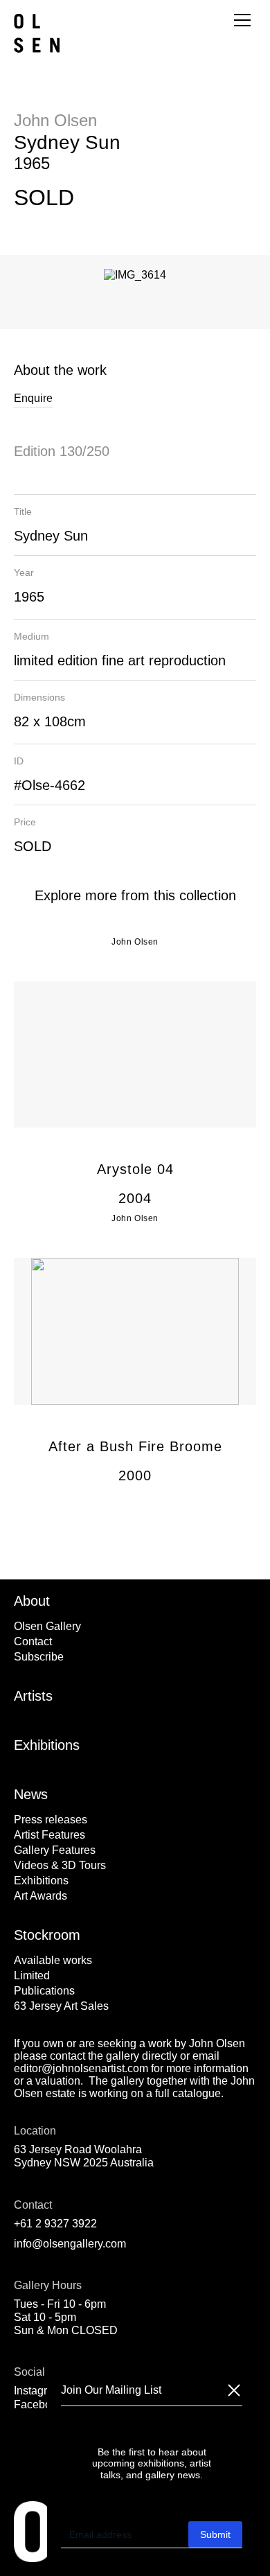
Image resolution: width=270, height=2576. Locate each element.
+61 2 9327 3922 (55, 2224)
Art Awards (40, 1896)
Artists (33, 1696)
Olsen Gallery (47, 1626)
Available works (53, 1960)
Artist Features (49, 1835)
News (31, 1794)
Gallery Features (55, 1850)
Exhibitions (47, 1745)
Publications (44, 1991)
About (32, 1601)
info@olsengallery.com (70, 2244)
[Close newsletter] (234, 2390)
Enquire (33, 398)
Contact (33, 1641)
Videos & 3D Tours (60, 1865)
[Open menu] (242, 20)
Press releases (51, 1820)
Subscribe (39, 1657)
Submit (215, 2534)
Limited (32, 1975)
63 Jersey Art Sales (61, 2006)
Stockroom (47, 1935)
